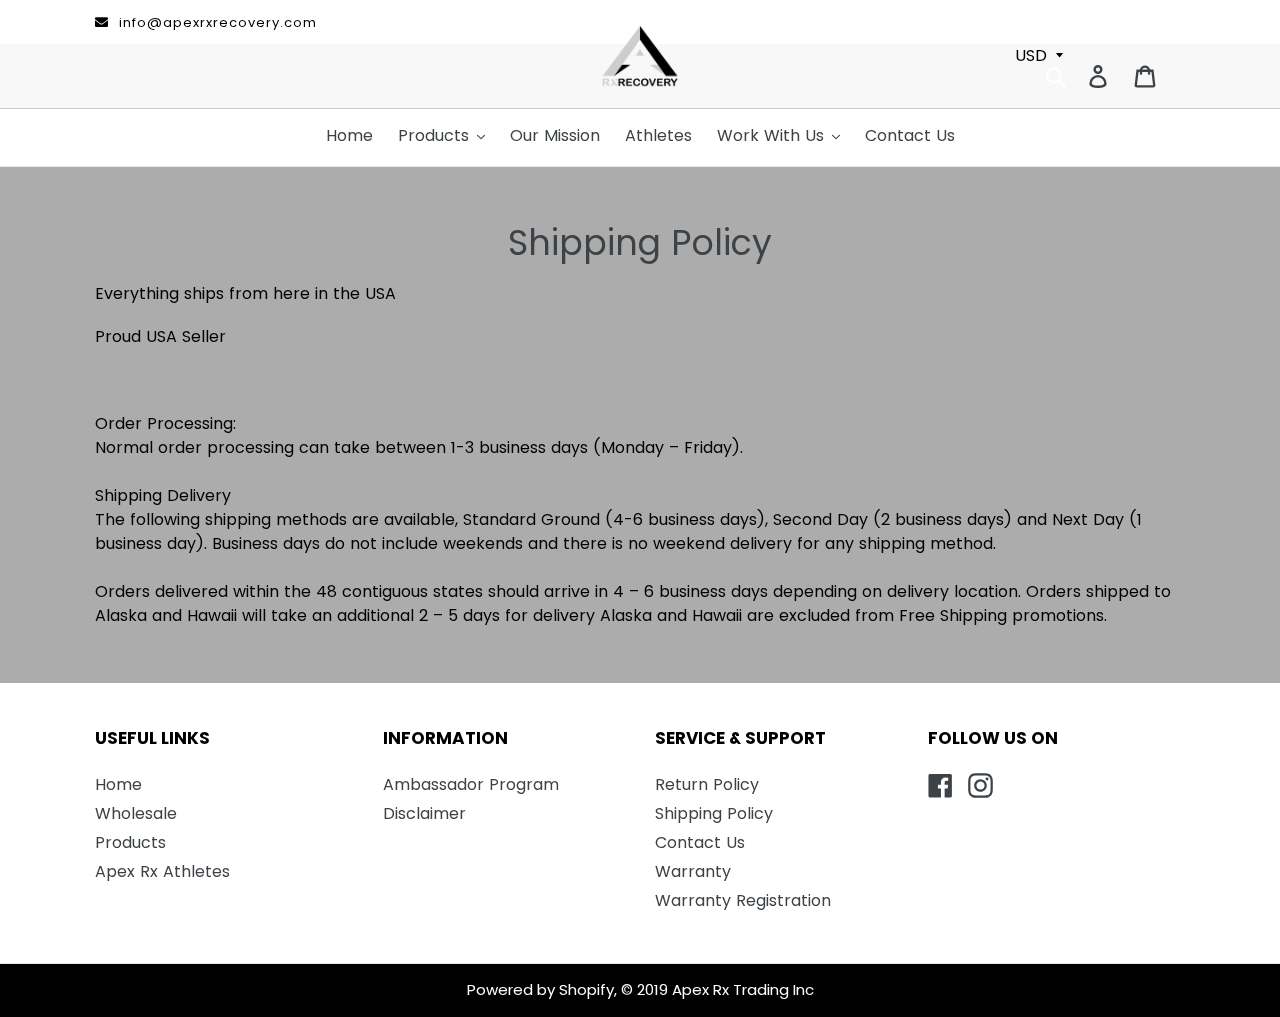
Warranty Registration (743, 900)
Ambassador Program (471, 784)
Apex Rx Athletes (162, 871)
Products (130, 842)
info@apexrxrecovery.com (218, 22)
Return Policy (707, 784)
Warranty (693, 871)
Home (118, 784)
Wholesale (136, 813)
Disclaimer (424, 813)
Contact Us (700, 842)
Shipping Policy (714, 813)
